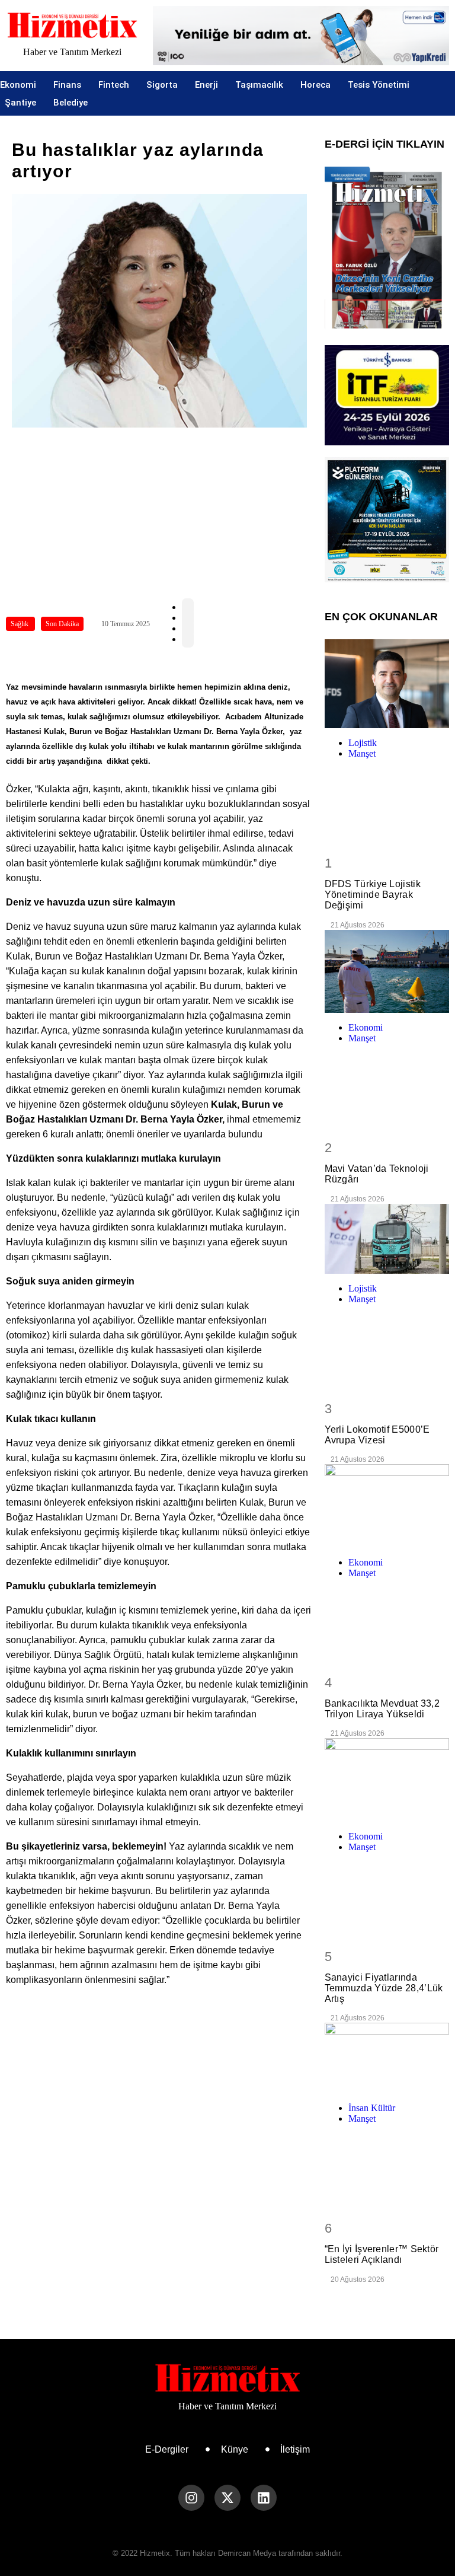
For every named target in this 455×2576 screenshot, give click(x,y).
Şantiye (20, 103)
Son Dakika (62, 624)
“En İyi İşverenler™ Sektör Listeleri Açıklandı (382, 2254)
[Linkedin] (264, 2498)
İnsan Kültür (372, 2108)
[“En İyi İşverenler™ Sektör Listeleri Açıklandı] (387, 2058)
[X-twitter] (227, 2498)
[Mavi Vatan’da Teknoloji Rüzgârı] (387, 971)
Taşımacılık (259, 85)
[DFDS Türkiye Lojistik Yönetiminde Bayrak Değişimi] (387, 684)
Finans (67, 85)
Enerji (206, 85)
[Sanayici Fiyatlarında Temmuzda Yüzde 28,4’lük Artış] (387, 1780)
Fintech (114, 85)
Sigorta (162, 85)
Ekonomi (18, 85)
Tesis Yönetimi (379, 85)
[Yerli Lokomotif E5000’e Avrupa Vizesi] (387, 1239)
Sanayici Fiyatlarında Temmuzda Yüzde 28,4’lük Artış (384, 1988)
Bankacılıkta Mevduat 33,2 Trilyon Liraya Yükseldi (382, 1709)
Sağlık (20, 624)
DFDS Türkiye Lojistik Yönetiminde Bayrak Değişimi (373, 895)
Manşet (362, 753)
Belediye (71, 103)
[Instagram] (191, 2498)
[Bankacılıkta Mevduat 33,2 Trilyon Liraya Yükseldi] (387, 1506)
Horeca (315, 85)
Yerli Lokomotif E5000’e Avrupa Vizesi (377, 1435)
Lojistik (363, 743)
